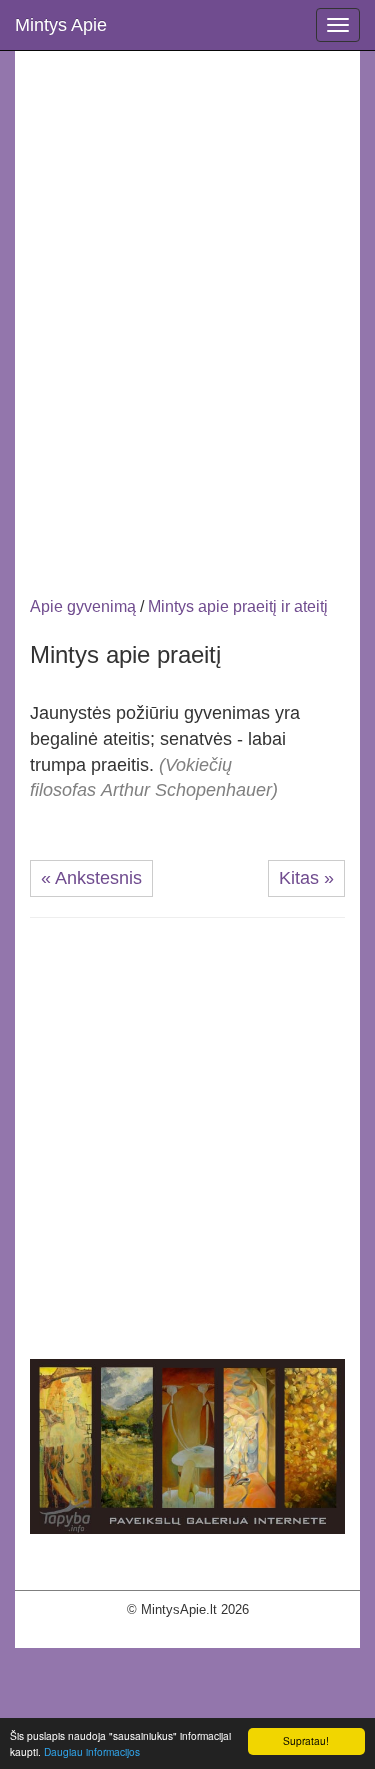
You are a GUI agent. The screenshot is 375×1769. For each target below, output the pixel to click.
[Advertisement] (187, 280)
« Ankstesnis (91, 878)
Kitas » (306, 878)
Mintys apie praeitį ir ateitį (238, 606)
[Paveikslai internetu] (187, 1445)
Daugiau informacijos (92, 1751)
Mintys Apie (61, 25)
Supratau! (306, 1740)
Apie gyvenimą (83, 606)
